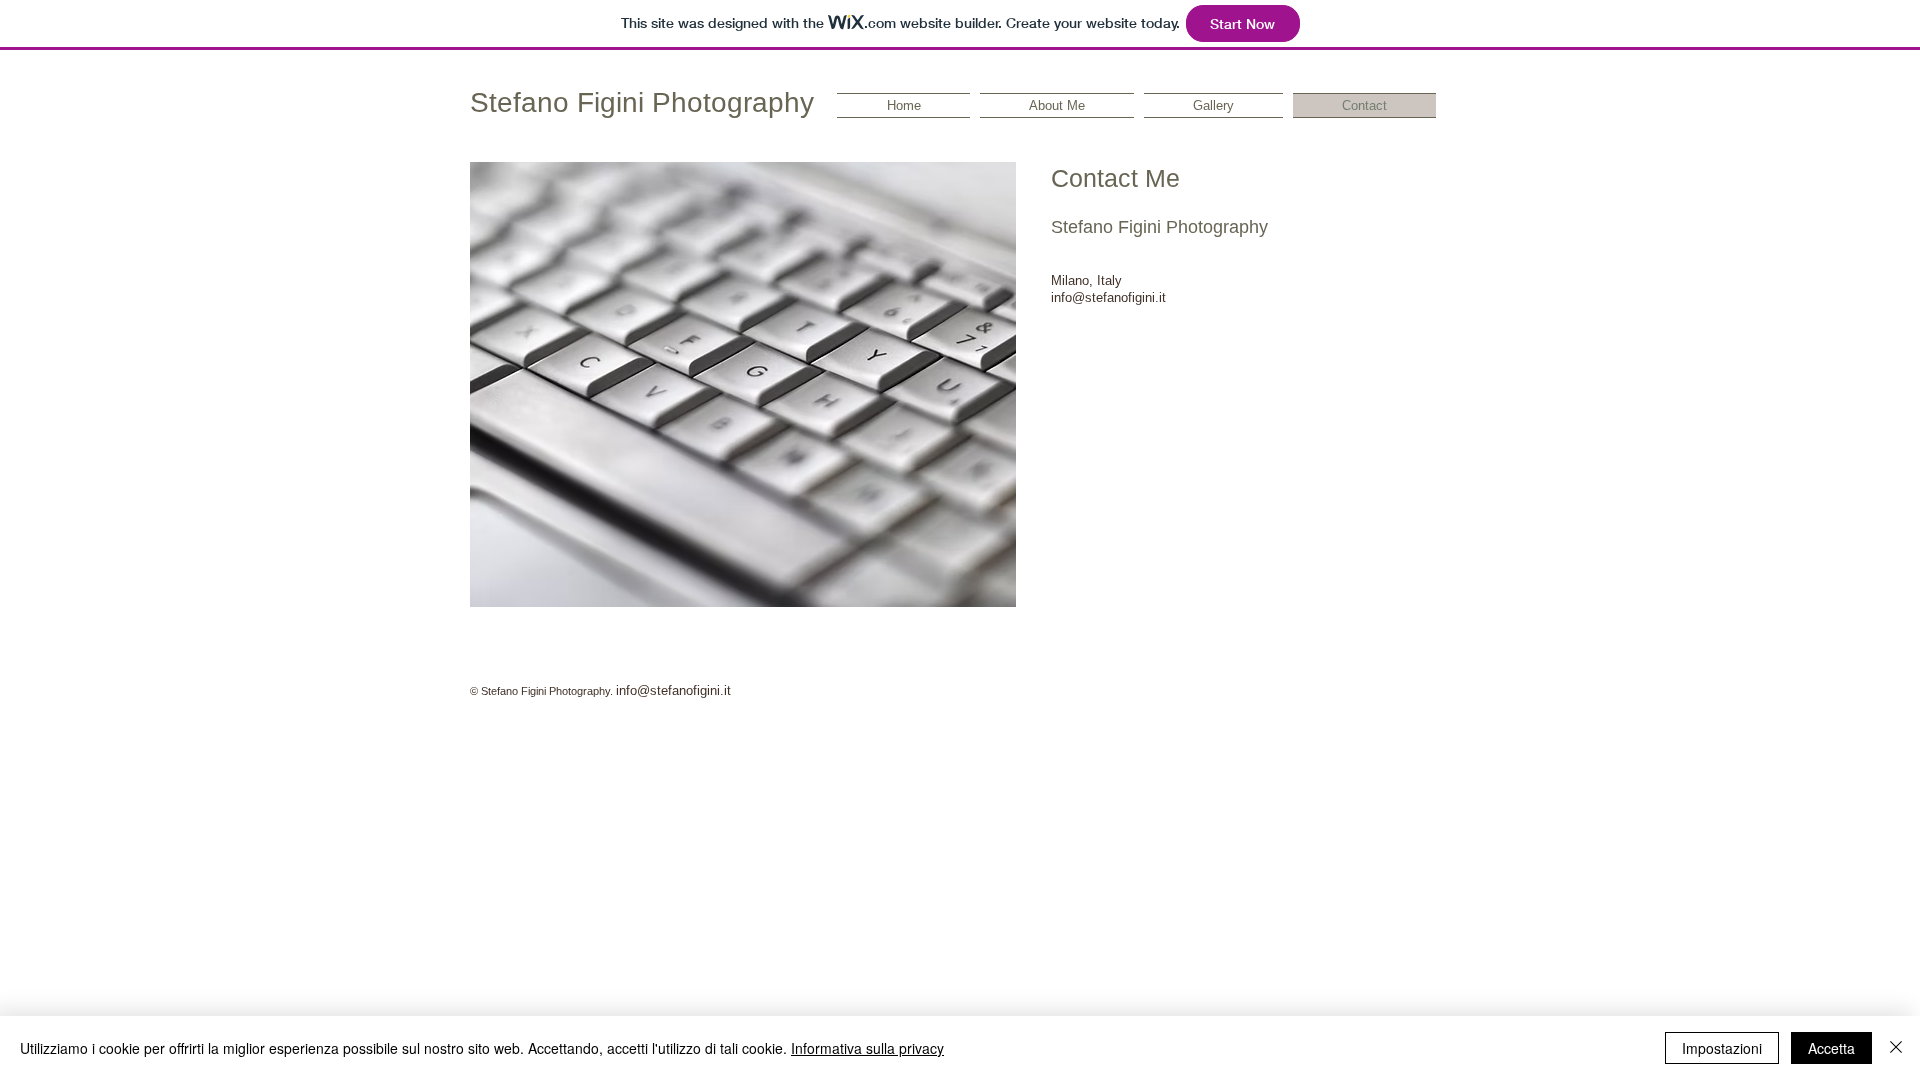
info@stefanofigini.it (673, 690)
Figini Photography (691, 102)
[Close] (1896, 1048)
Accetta (1831, 1048)
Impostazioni (1722, 1048)
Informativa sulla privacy (867, 1048)
